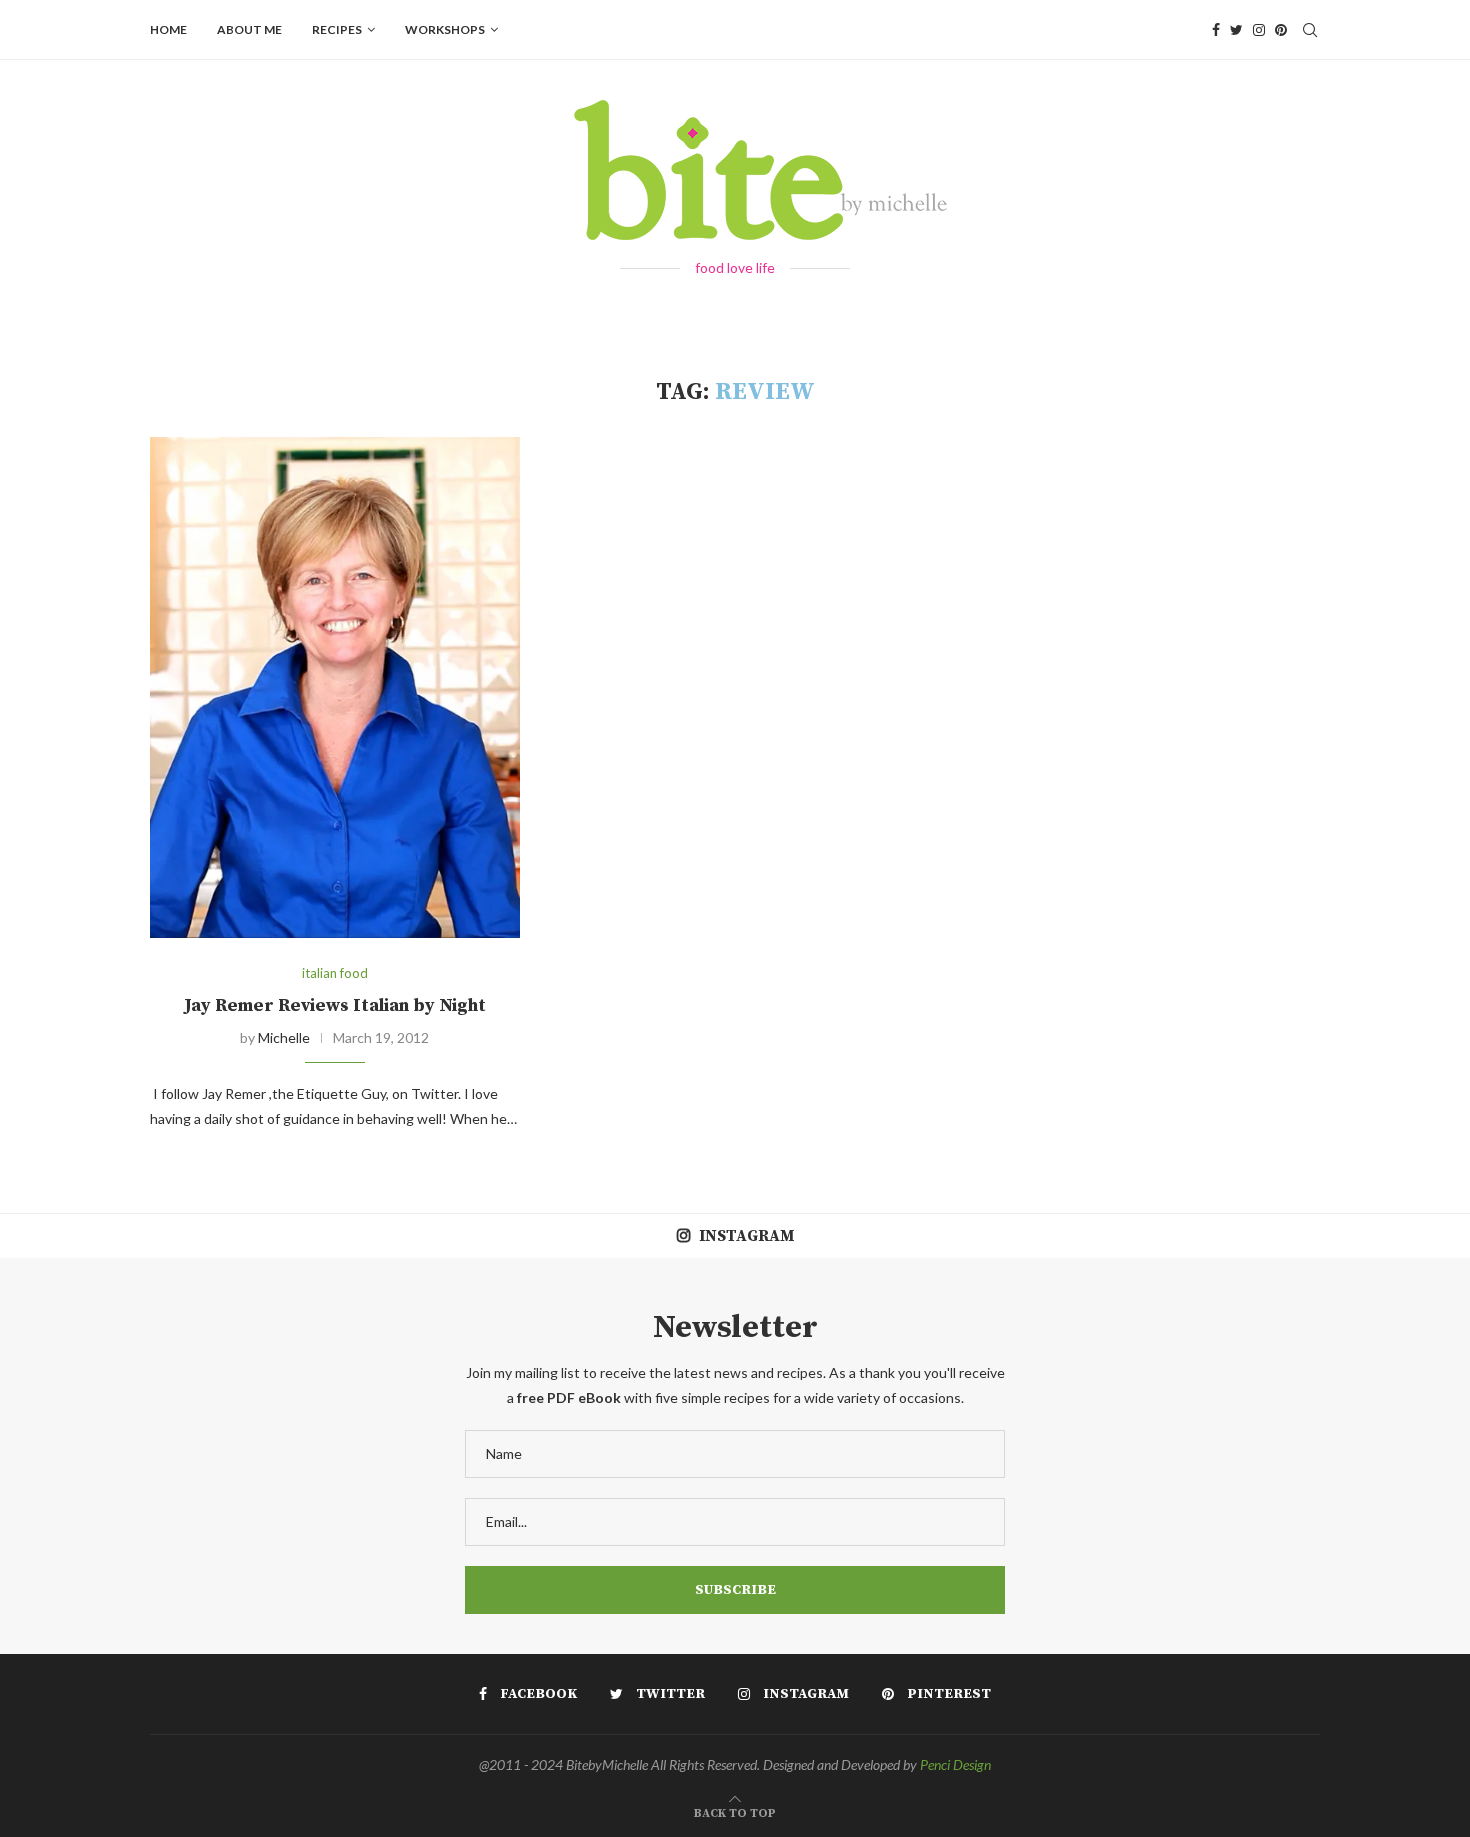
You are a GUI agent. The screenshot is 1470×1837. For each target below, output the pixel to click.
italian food (335, 973)
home (168, 29)
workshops (445, 29)
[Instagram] (1259, 30)
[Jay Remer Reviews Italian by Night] (335, 687)
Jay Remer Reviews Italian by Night (335, 1005)
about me (249, 29)
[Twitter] (1236, 30)
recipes (337, 29)
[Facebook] (1216, 30)
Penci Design (955, 1764)
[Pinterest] (1281, 30)
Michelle (284, 1037)
